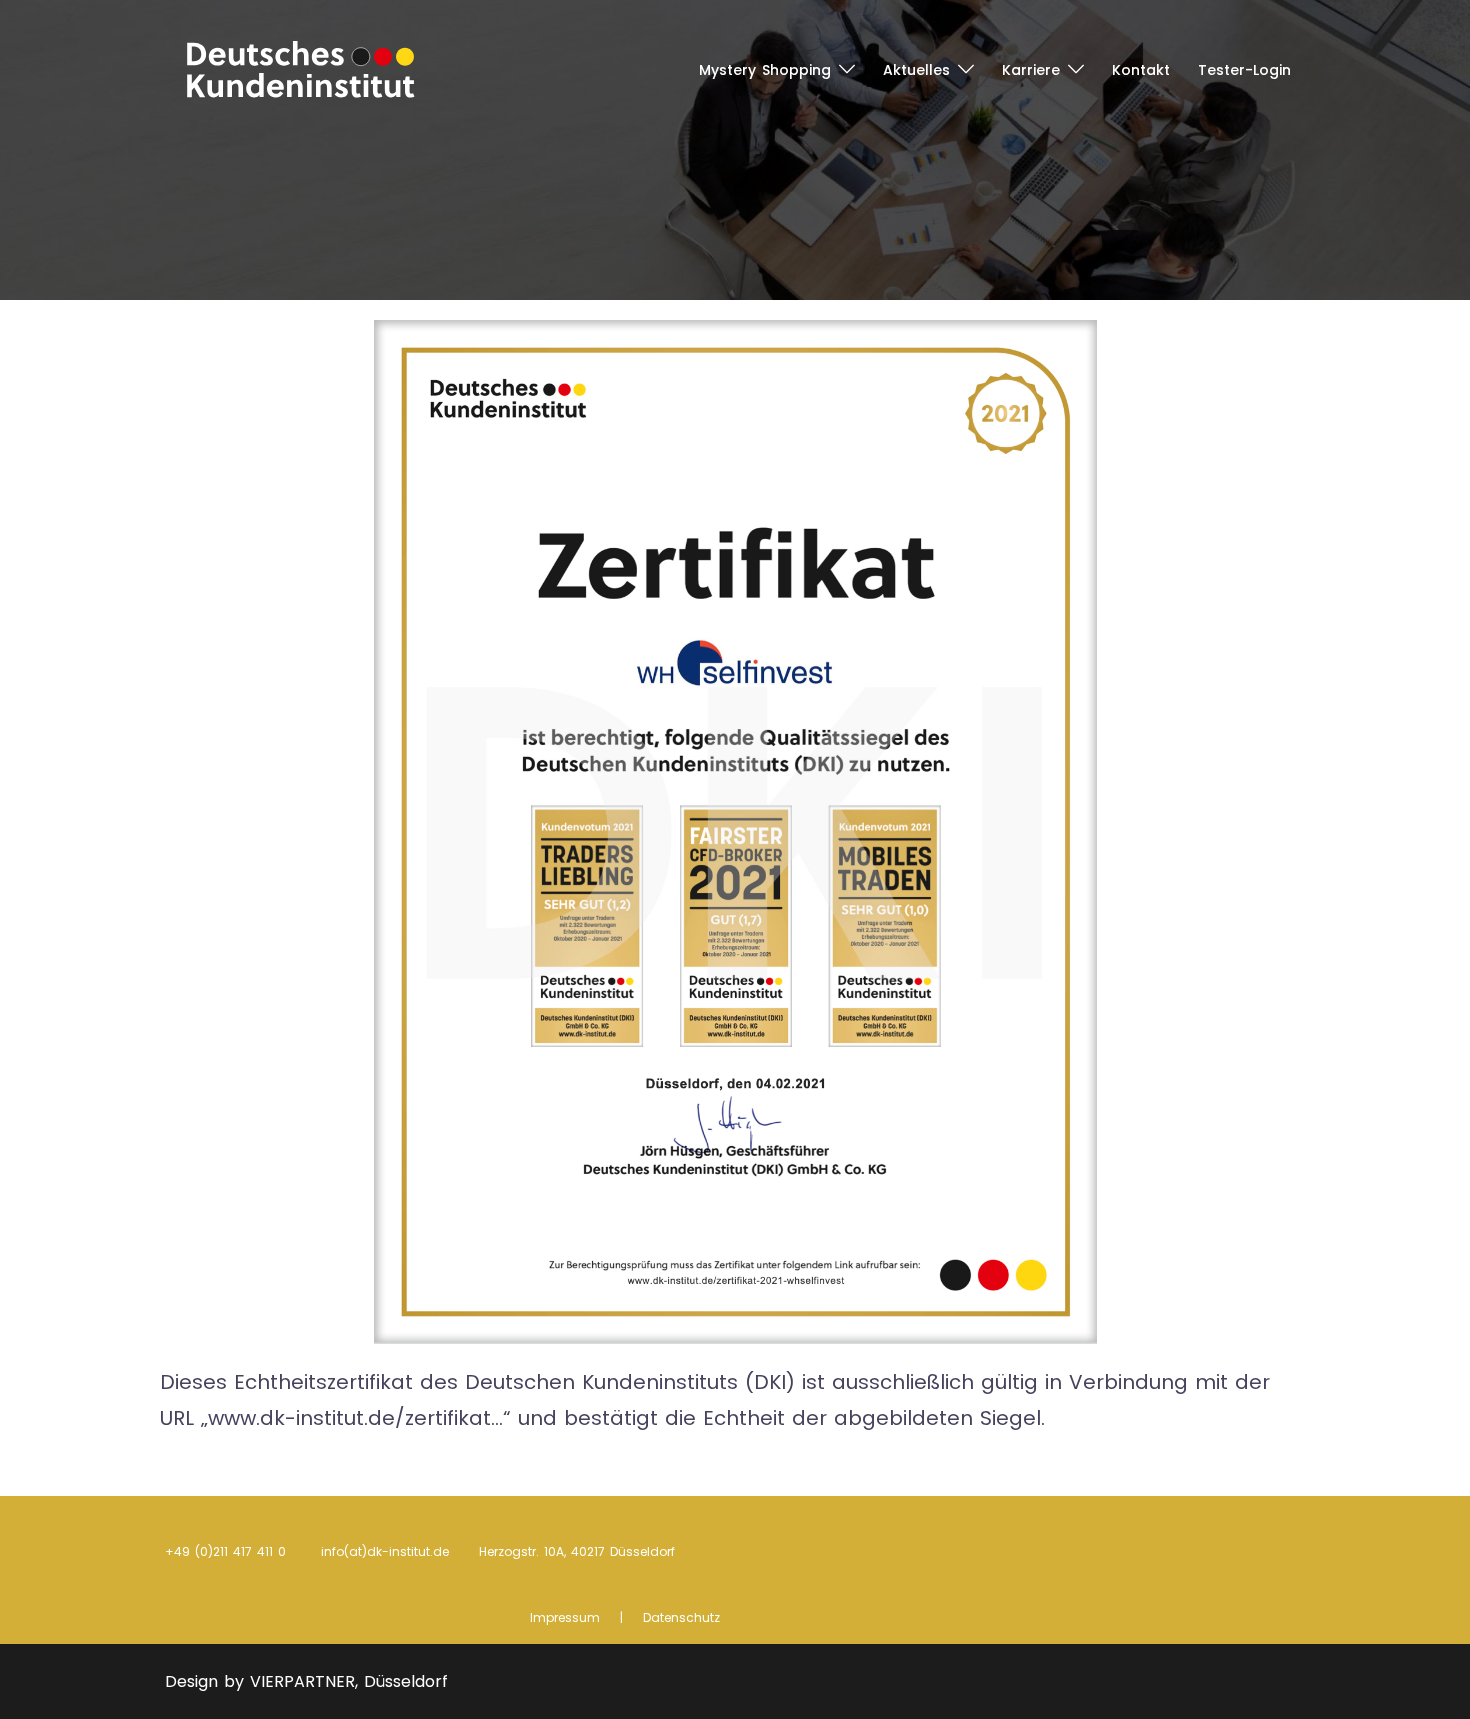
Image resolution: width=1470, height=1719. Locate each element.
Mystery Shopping (765, 70)
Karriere (1031, 70)
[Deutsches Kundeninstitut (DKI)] (301, 68)
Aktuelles (916, 70)
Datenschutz (681, 1617)
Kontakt (1141, 70)
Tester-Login (1244, 70)
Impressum (565, 1617)
